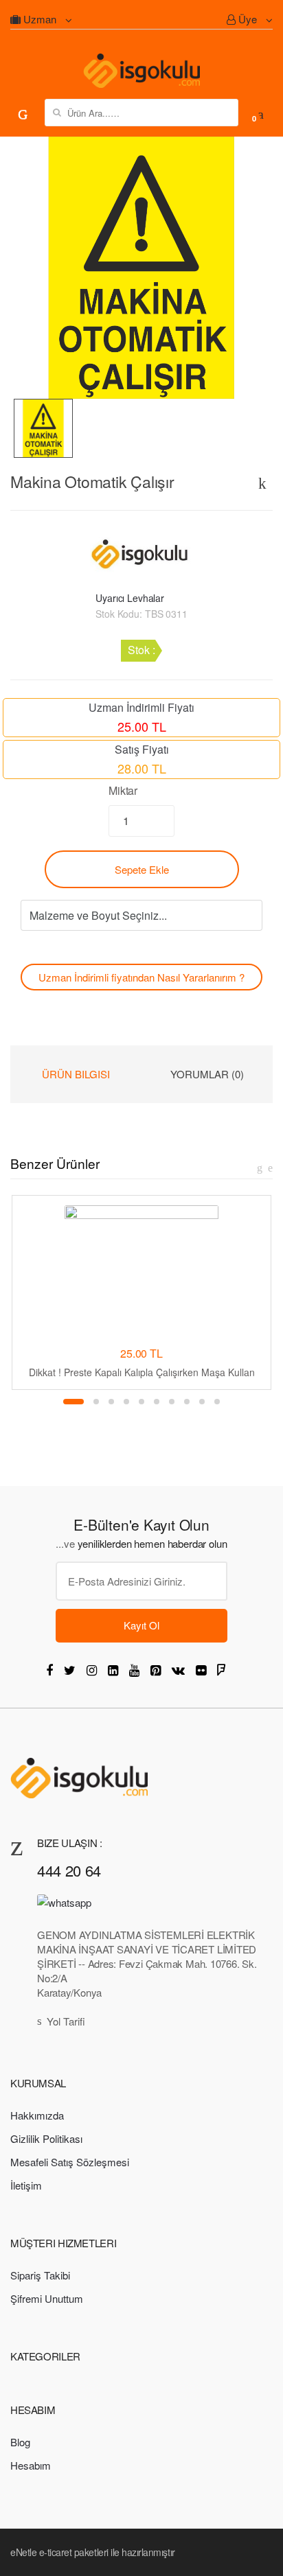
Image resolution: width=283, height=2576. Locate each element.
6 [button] (157, 1402)
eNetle (23, 2552)
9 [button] (202, 1402)
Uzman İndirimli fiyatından (141, 977)
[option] (141, 268)
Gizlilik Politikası (46, 2138)
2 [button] (96, 1402)
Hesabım (31, 2465)
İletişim (26, 2185)
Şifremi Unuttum (47, 2298)
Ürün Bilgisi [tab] (76, 1074)
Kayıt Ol (141, 1625)
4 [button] (126, 1402)
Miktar (123, 790)
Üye (248, 19)
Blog (20, 2442)
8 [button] (187, 1402)
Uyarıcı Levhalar (130, 598)
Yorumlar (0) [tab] (207, 1074)
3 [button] (111, 1402)
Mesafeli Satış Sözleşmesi (70, 2162)
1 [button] (73, 1402)
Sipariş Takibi (40, 2275)
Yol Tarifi (66, 2021)
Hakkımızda (37, 2115)
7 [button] (172, 1402)
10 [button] (217, 1402)
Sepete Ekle (142, 869)
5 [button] (141, 1402)
